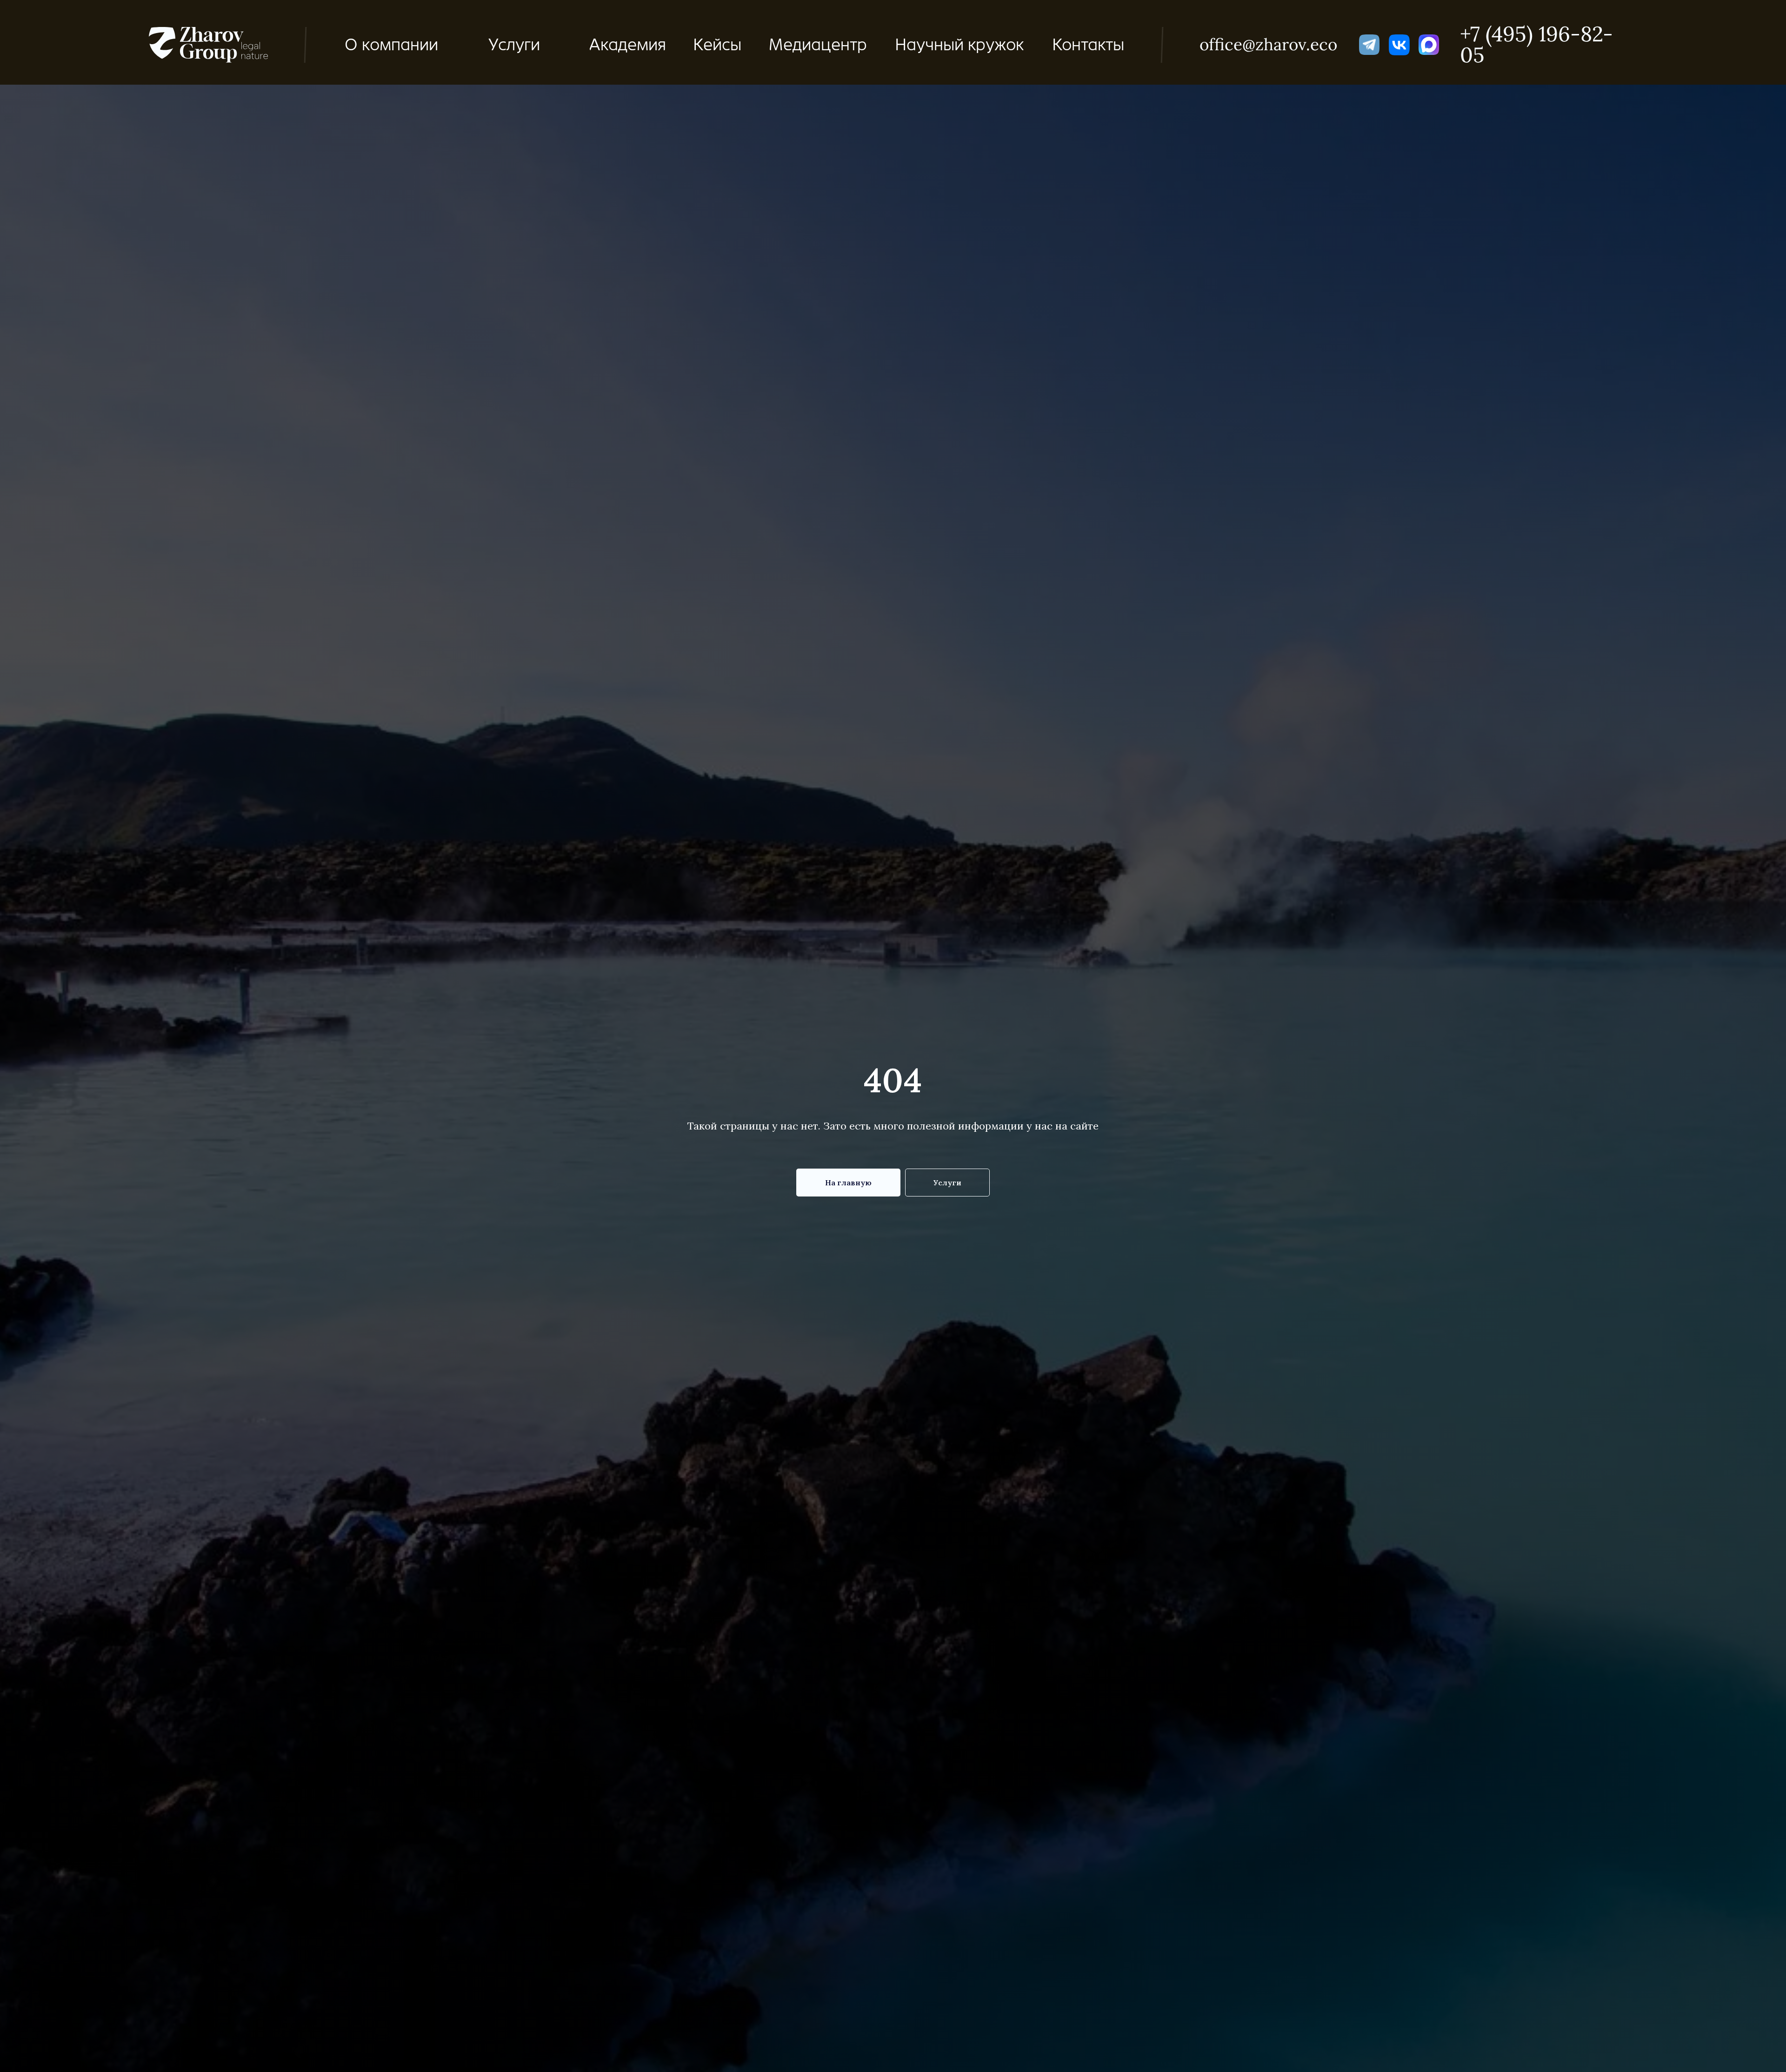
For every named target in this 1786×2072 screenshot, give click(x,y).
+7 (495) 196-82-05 (1536, 44)
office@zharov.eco (1268, 44)
